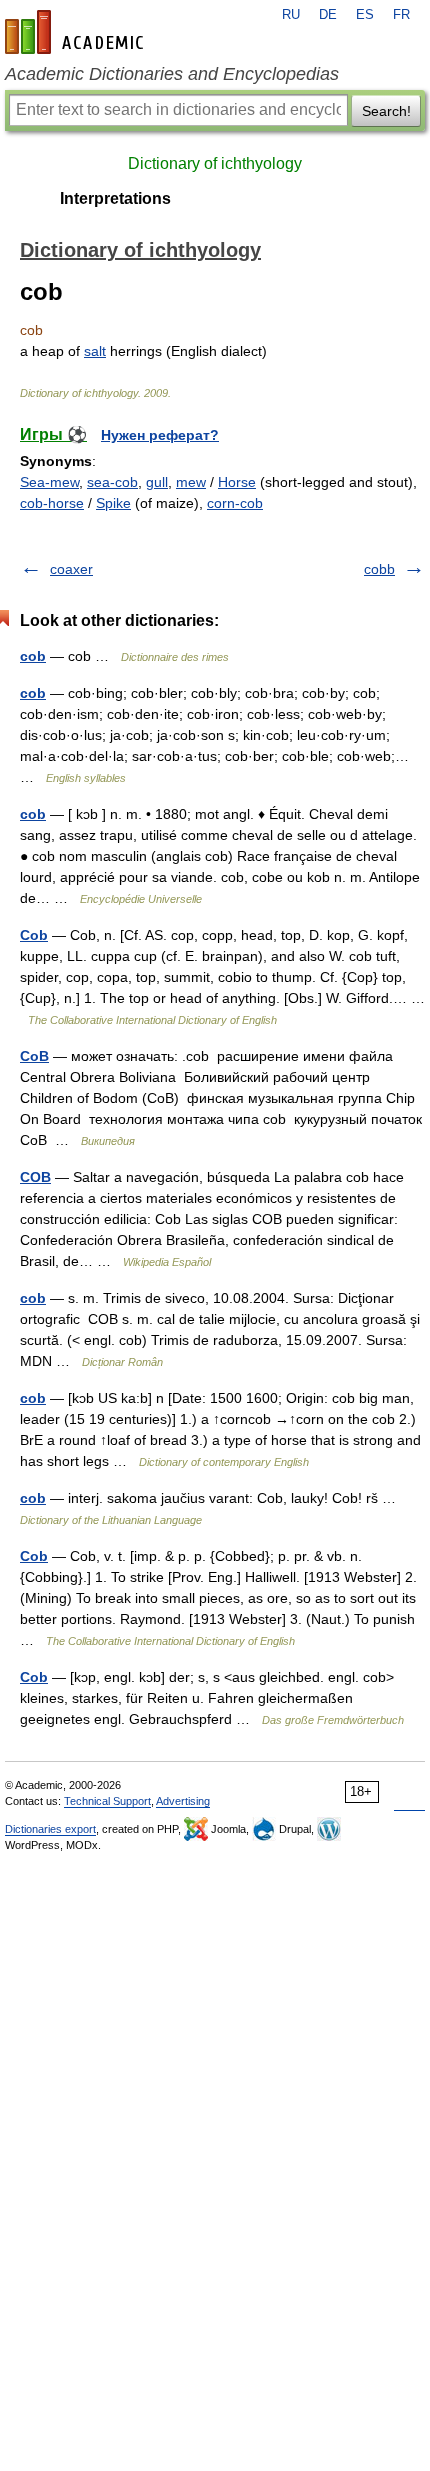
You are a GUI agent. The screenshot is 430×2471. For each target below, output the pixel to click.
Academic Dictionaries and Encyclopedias (172, 74)
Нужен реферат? (160, 435)
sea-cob (112, 482)
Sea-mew (49, 482)
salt (95, 351)
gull (157, 482)
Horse (237, 482)
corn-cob (235, 503)
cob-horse (52, 503)
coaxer (71, 569)
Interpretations (115, 198)
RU (291, 15)
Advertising (183, 1801)
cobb (379, 569)
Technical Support (107, 1801)
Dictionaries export (50, 1829)
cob (33, 656)
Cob (34, 935)
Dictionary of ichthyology (215, 163)
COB (35, 1177)
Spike (113, 503)
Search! (386, 111)
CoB (34, 1056)
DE (328, 15)
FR (401, 15)
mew (191, 482)
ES (365, 15)
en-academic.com (77, 32)
